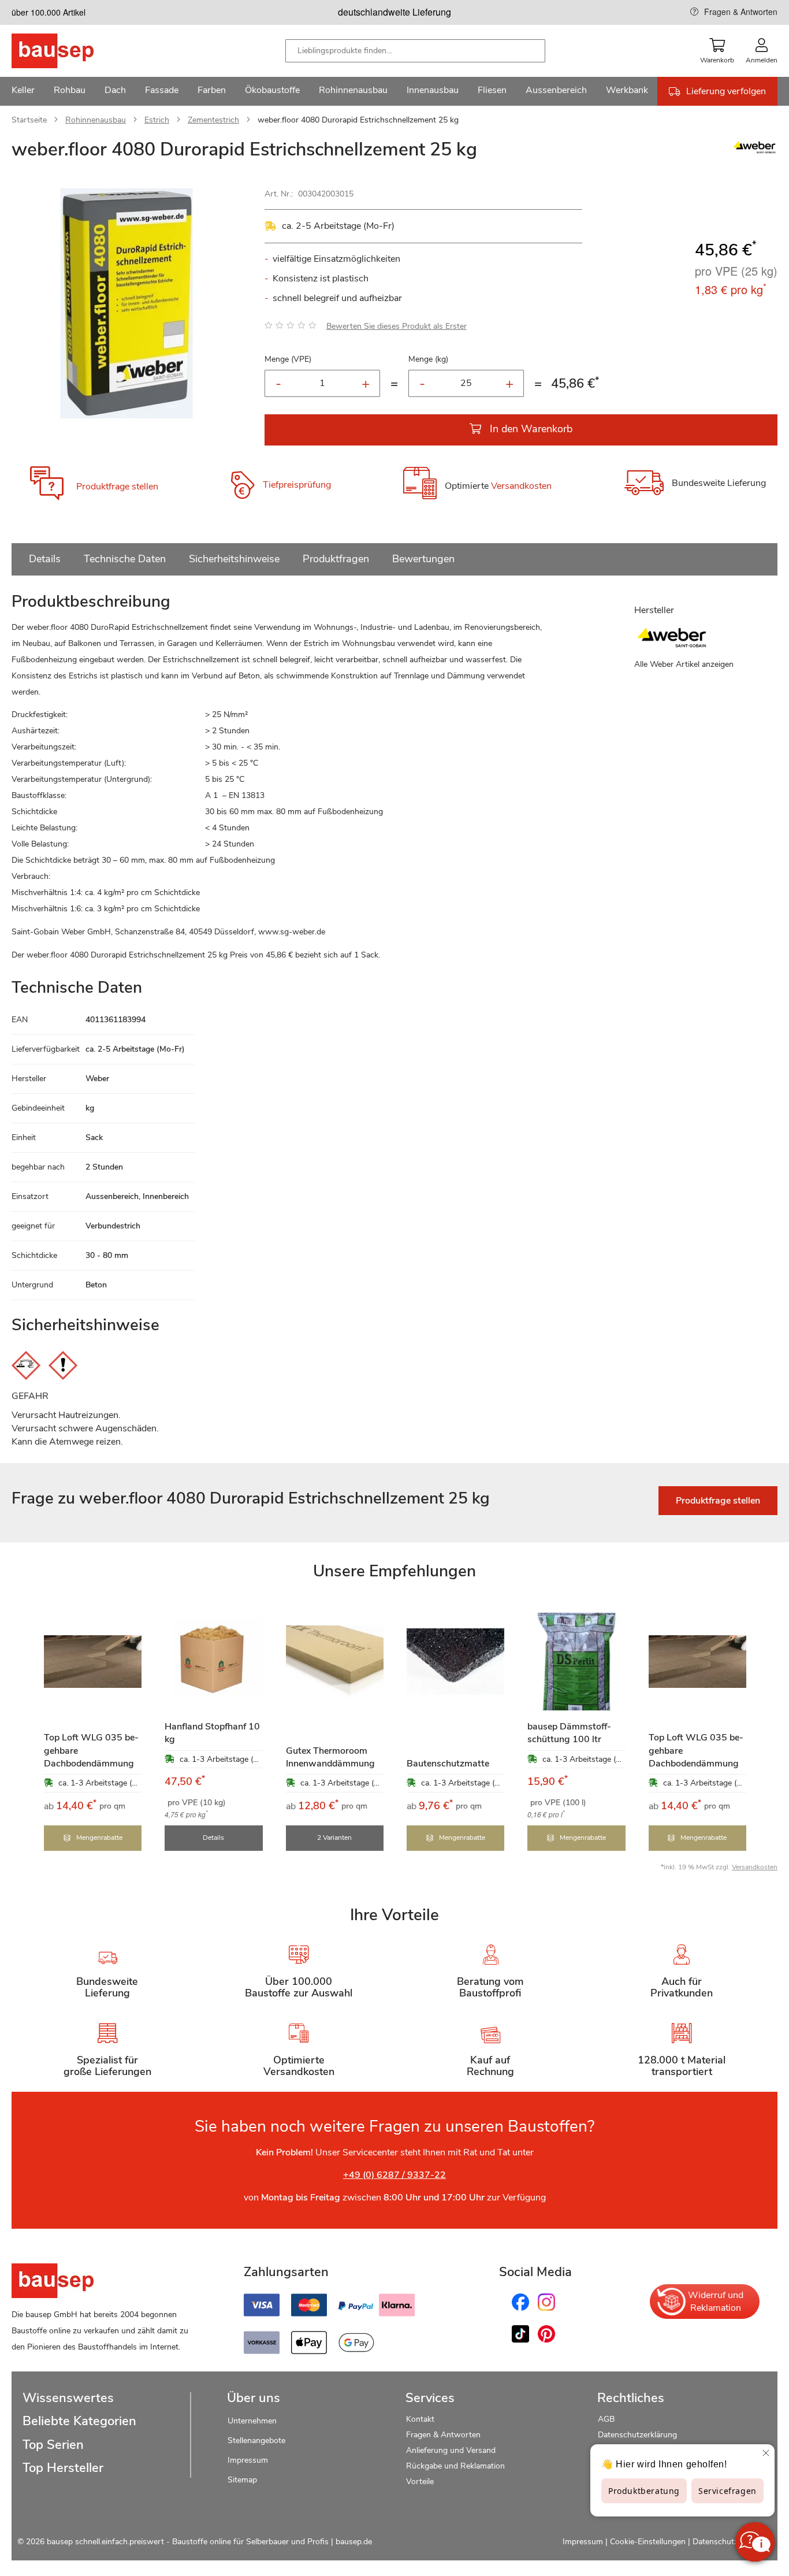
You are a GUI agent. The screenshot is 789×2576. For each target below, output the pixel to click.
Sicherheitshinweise (234, 559)
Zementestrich (213, 120)
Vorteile (420, 2482)
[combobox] (415, 51)
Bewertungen (423, 559)
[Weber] (754, 153)
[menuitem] (23, 91)
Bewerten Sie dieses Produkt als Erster (397, 326)
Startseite (29, 120)
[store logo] (71, 51)
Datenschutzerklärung (637, 2435)
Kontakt (420, 2419)
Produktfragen (336, 559)
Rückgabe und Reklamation (455, 2466)
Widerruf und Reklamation (716, 2302)
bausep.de (354, 2542)
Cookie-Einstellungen (648, 2542)
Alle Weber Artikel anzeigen (684, 664)
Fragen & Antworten (741, 12)
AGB (606, 2419)
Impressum (248, 2460)
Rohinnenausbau (96, 120)
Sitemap (242, 2480)
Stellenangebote (256, 2440)
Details (45, 559)
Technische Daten (125, 559)
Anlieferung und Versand (451, 2450)
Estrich (157, 120)
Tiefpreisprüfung (297, 485)
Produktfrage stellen (117, 487)
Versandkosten (521, 487)
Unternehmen (252, 2421)
